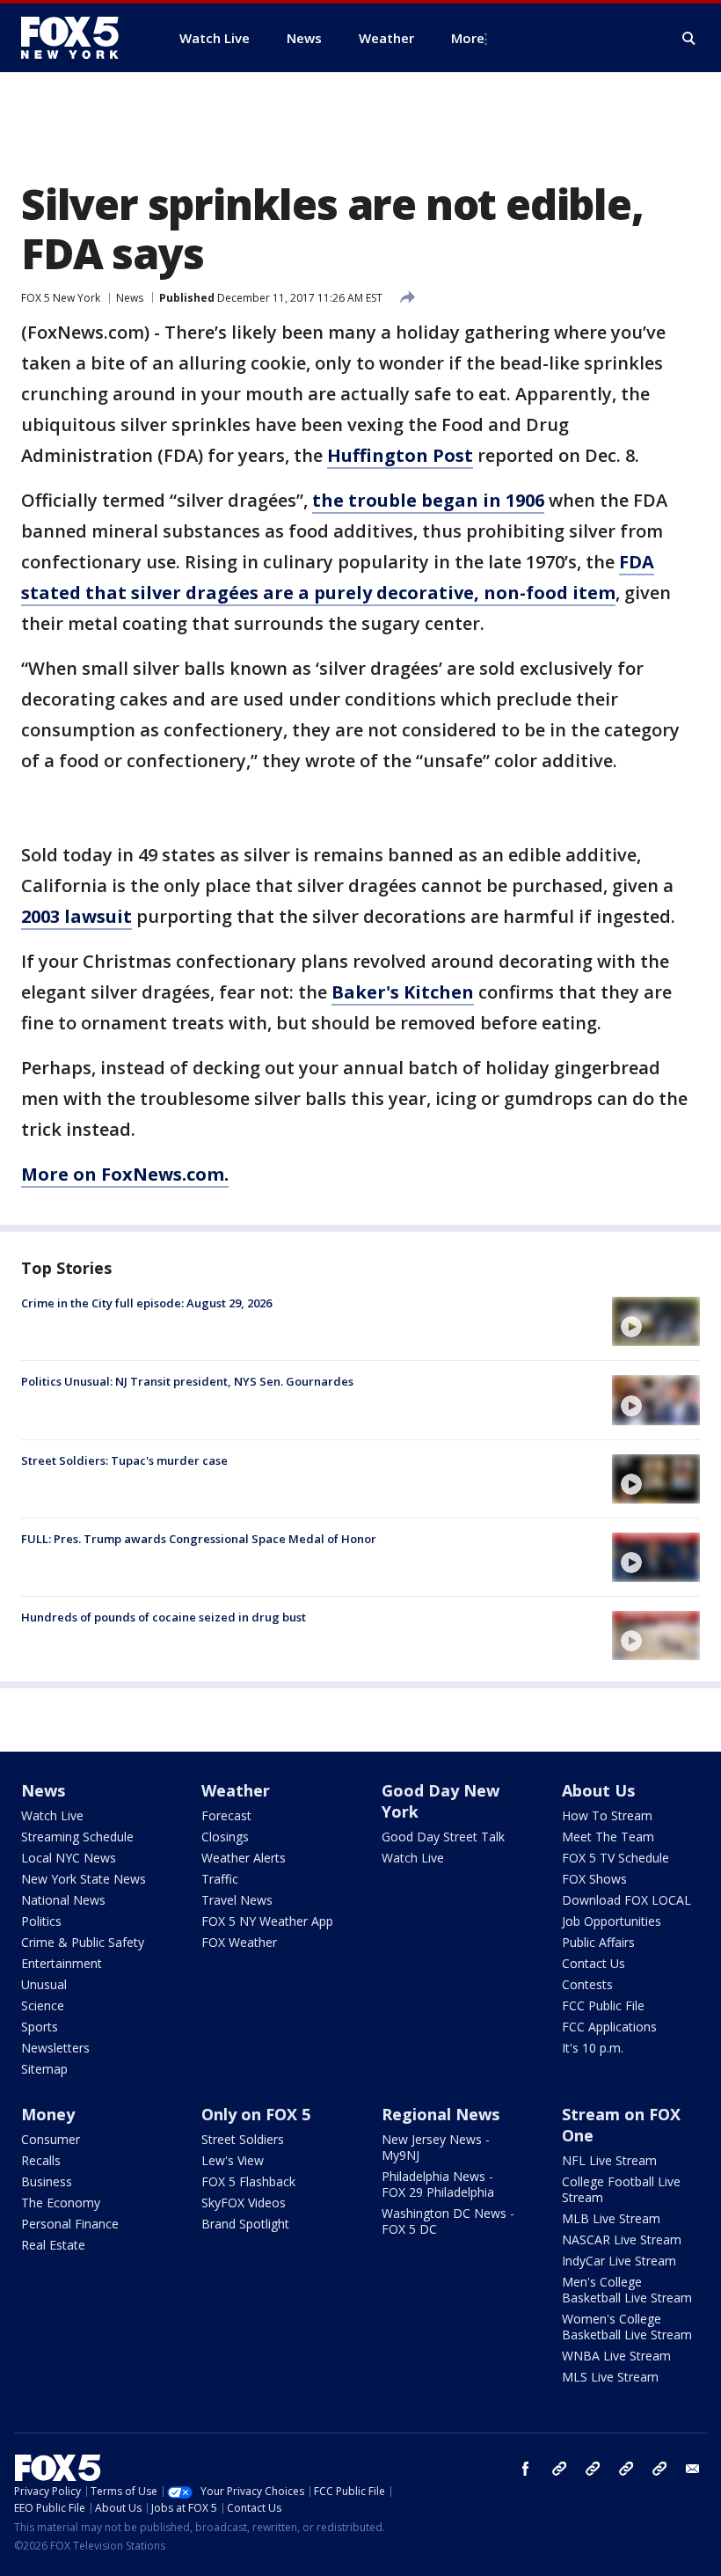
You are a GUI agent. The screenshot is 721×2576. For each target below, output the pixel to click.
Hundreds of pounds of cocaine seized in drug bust (164, 1617)
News (130, 298)
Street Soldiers (243, 2139)
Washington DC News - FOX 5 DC (448, 2221)
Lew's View (233, 2160)
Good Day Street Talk (443, 1837)
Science (43, 2005)
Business (47, 2181)
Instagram (559, 2469)
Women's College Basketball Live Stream (627, 2327)
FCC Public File (603, 2005)
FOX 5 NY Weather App (267, 1921)
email (693, 2469)
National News (63, 1900)
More (468, 38)
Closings (225, 1837)
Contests (587, 1984)
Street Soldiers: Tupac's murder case (124, 1460)
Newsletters (55, 2048)
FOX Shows (594, 1879)
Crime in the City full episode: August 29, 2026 (146, 1303)
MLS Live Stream (610, 2377)
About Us (598, 1790)
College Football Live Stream (621, 2189)
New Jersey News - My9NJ (436, 2147)
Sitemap (44, 2069)
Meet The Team (608, 1837)
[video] (656, 1321)
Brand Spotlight (245, 2224)
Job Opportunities (612, 1921)
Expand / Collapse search (689, 39)
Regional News (441, 2114)
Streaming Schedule (77, 1837)
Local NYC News (69, 1858)
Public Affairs (598, 1942)
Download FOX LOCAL (626, 1900)
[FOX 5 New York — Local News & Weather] (79, 38)
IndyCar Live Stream (619, 2261)
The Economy (61, 2203)
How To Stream (607, 1815)
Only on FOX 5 (256, 2114)
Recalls (41, 2160)
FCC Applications (609, 2027)
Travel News (237, 1900)
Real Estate (53, 2245)
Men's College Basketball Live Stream (627, 2290)
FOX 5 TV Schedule (615, 1858)
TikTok (593, 2469)
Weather (236, 1790)
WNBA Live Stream (616, 2356)
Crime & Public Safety (83, 1942)
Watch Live (52, 1815)
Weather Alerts (244, 1858)
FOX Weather (239, 1942)
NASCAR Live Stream (622, 2239)
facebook (526, 2469)
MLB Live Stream (611, 2218)
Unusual (44, 1984)
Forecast (226, 1815)
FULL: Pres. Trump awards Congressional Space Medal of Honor (199, 1539)
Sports (40, 2027)
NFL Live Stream (609, 2160)
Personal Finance (70, 2224)
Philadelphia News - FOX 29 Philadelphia (438, 2184)
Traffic (220, 1879)
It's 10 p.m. (593, 2048)
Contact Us (594, 1963)
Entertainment (62, 1963)
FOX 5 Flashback (248, 2181)
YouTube (626, 2469)
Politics (41, 1921)
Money (48, 2114)
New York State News (84, 1879)
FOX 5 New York (61, 298)
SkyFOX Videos (244, 2203)
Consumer (51, 2139)
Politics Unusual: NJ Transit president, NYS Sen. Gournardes (187, 1381)
